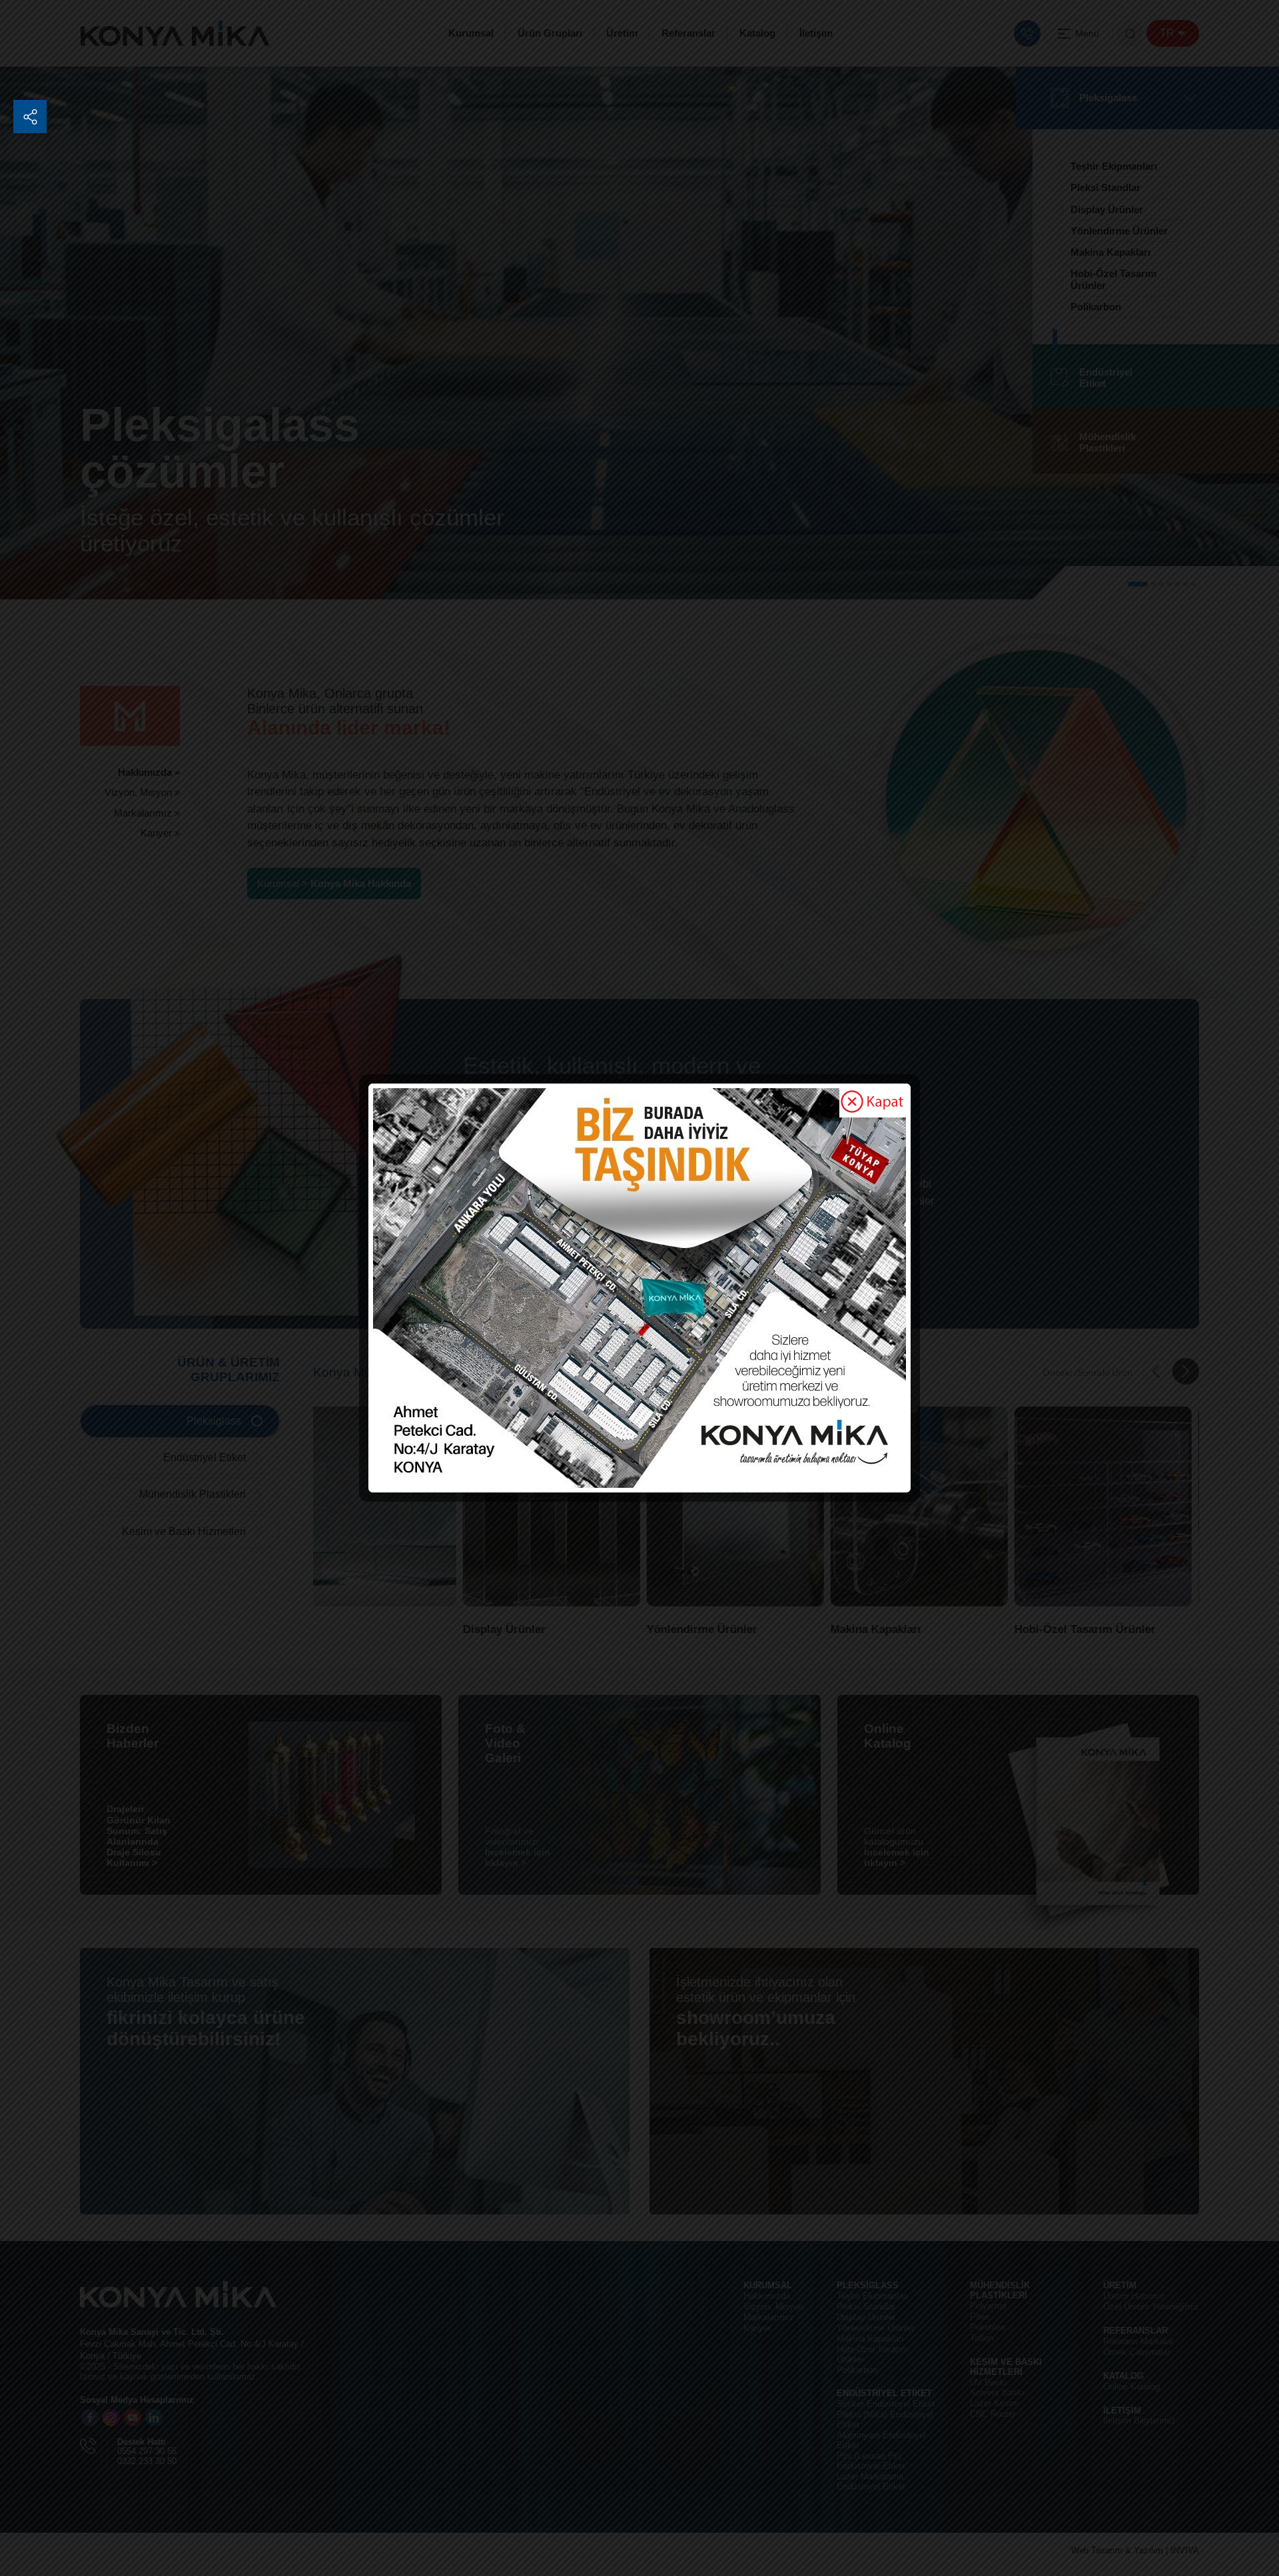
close (873, 1103)
